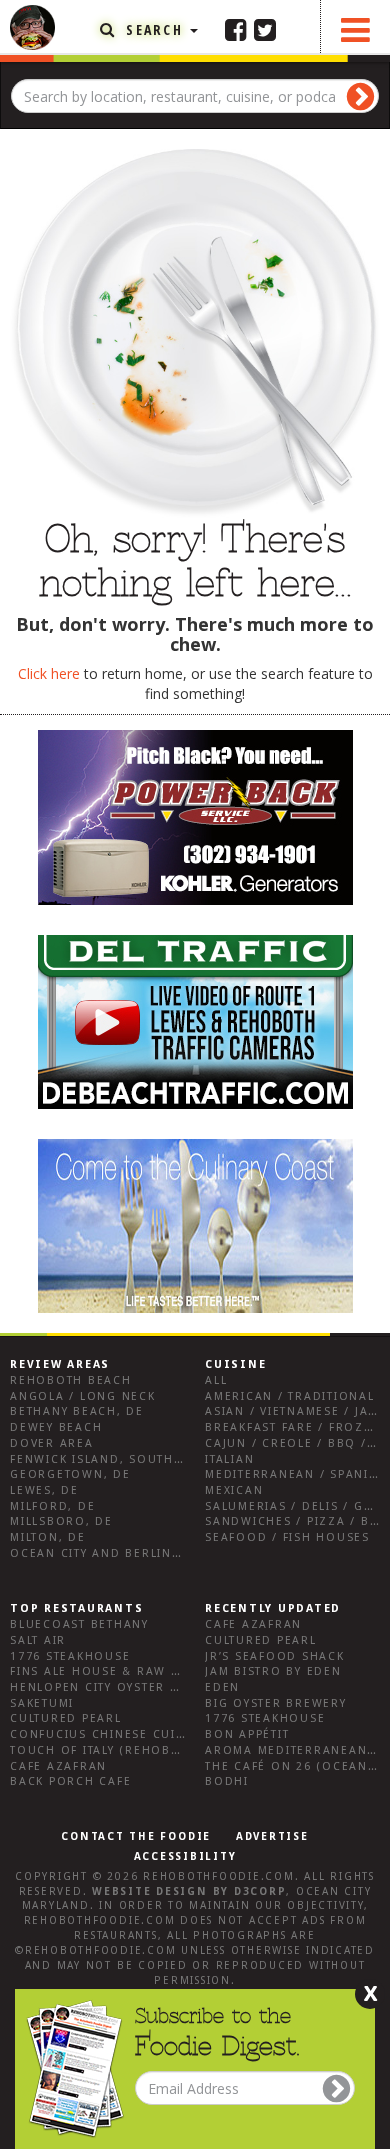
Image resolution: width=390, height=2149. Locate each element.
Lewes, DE (44, 1490)
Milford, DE (52, 1506)
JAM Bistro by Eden (273, 1671)
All (216, 1380)
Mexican (234, 1490)
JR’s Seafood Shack (275, 1656)
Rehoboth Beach (71, 1380)
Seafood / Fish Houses (287, 1537)
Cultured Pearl (66, 1718)
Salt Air (38, 1640)
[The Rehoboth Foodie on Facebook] (236, 29)
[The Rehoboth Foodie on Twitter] (265, 29)
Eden (222, 1687)
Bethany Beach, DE (77, 1411)
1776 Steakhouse (70, 1656)
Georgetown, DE (70, 1474)
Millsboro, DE (61, 1521)
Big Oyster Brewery (276, 1703)
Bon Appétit (247, 1734)
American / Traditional (290, 1396)
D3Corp (260, 1891)
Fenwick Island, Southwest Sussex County (164, 1459)
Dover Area (52, 1443)
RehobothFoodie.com (219, 1876)
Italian (229, 1459)
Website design (150, 1891)
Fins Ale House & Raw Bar (103, 1671)
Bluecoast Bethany (79, 1624)
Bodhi (227, 1781)
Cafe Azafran (58, 1766)
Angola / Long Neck (83, 1396)
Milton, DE (48, 1537)
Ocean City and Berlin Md (103, 1553)
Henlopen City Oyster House (113, 1687)
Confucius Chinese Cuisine (108, 1734)
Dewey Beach (56, 1427)
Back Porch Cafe (70, 1781)
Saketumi (42, 1703)
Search (154, 29)
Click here (49, 673)
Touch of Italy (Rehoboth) (106, 1750)
